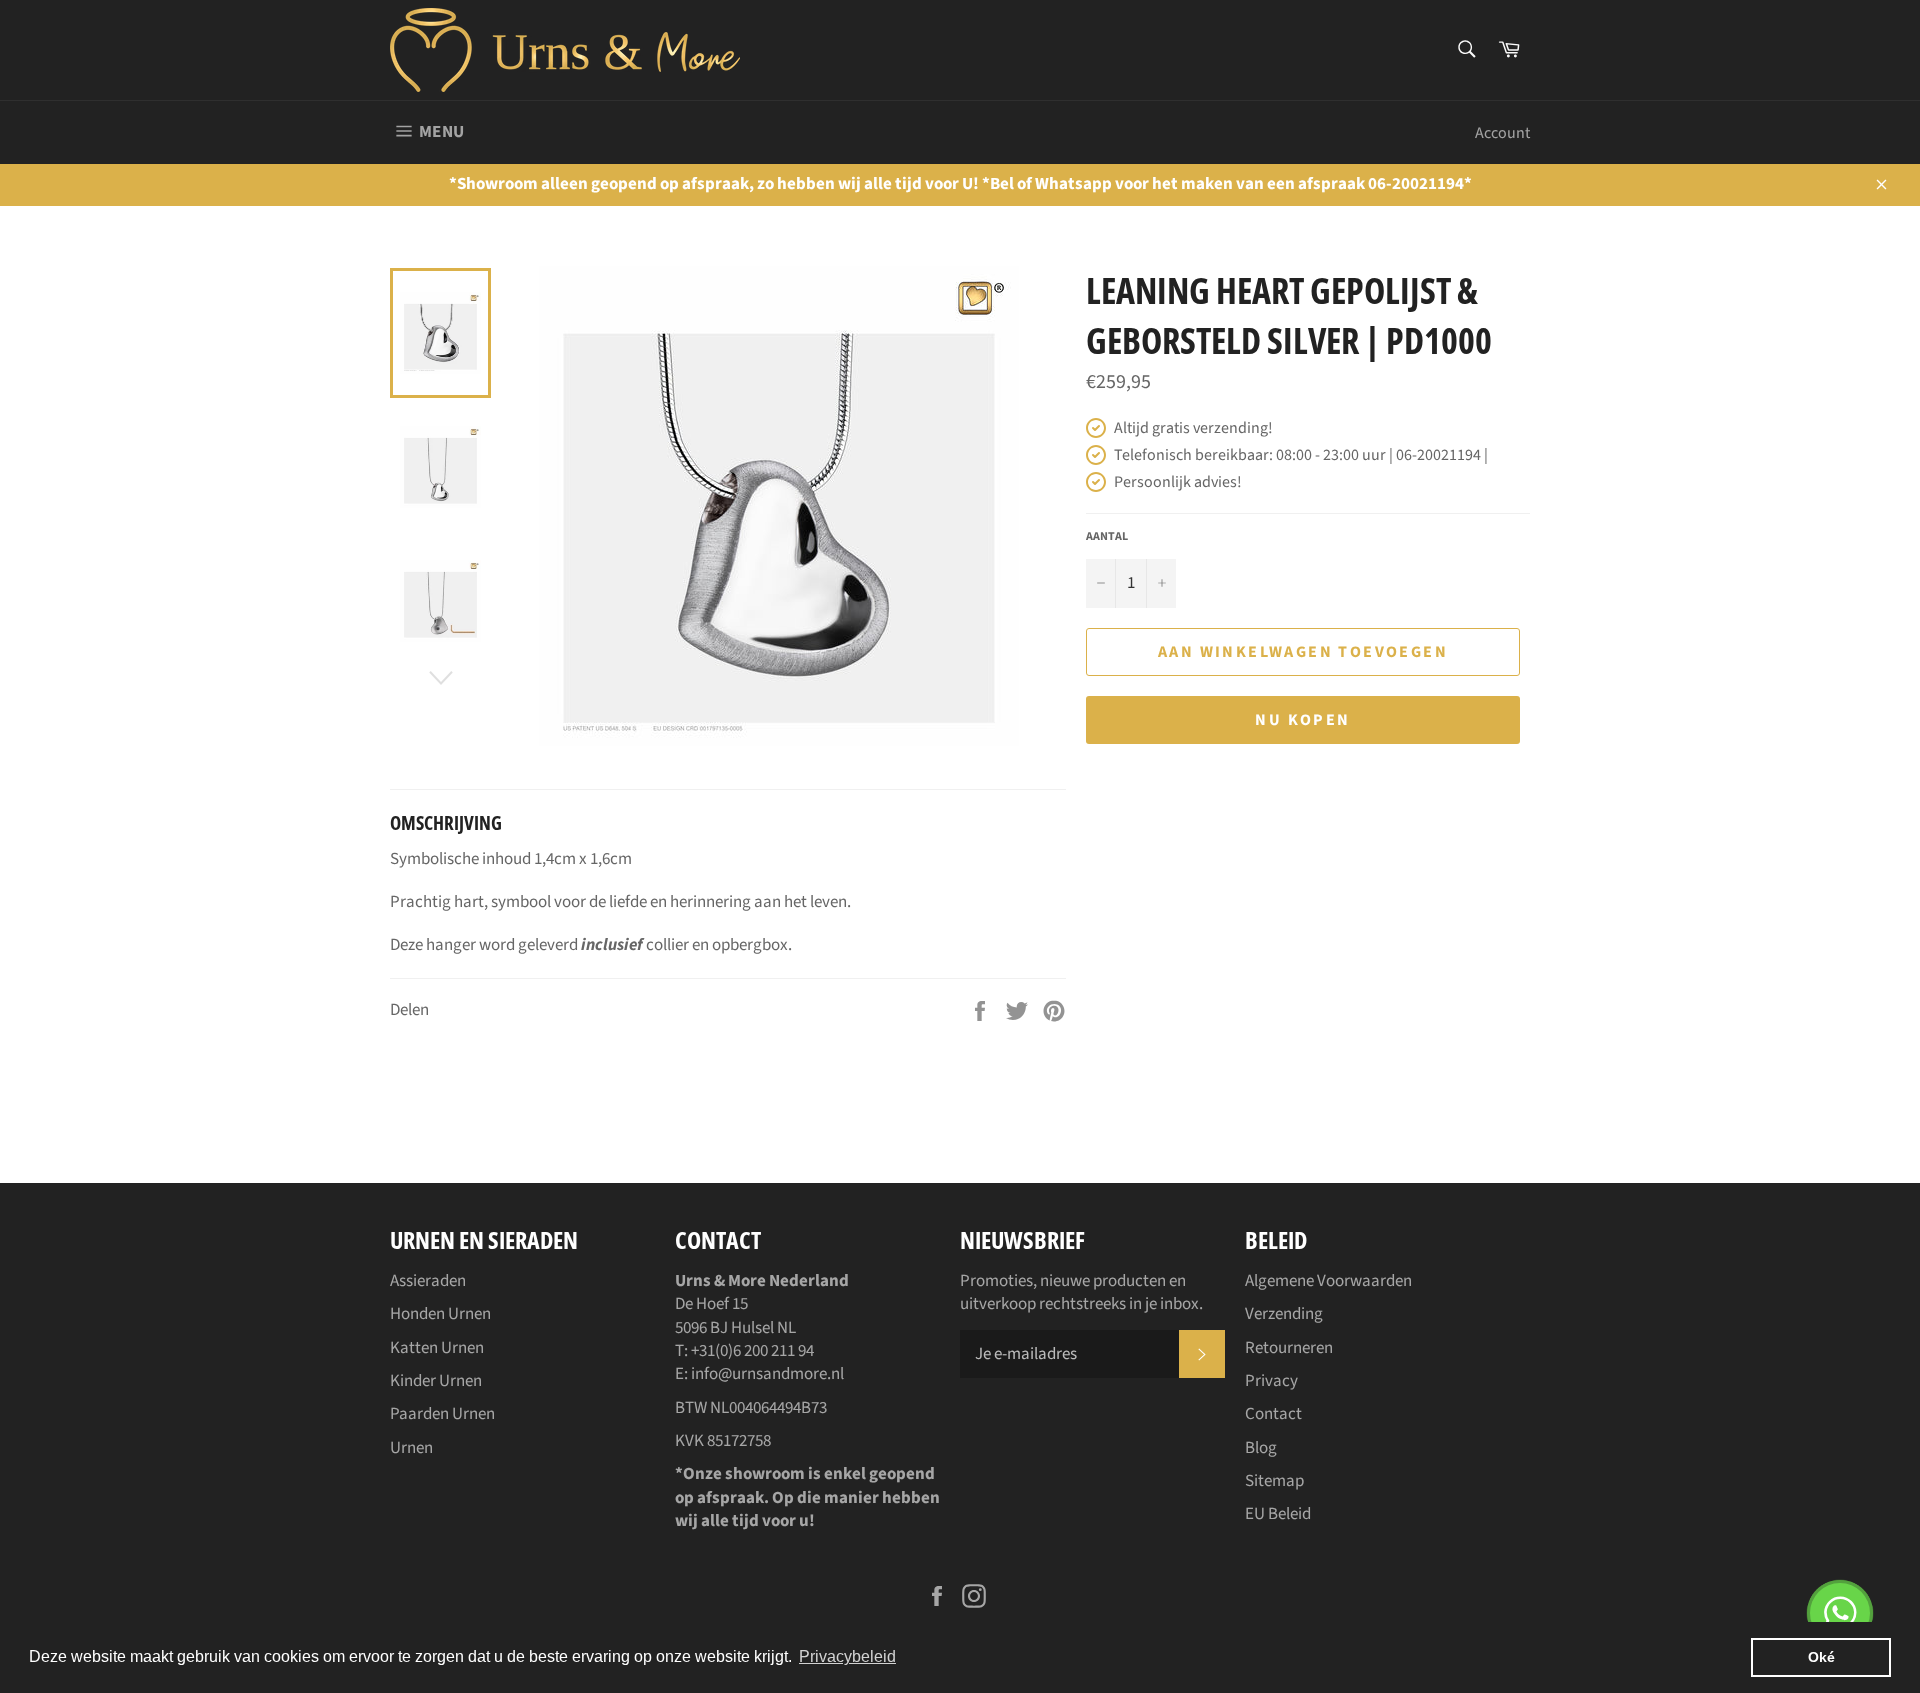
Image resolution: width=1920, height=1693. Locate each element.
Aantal (1107, 537)
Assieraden (428, 1281)
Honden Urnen (440, 1314)
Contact (1273, 1414)
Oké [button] (1821, 1657)
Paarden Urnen (442, 1414)
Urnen (411, 1448)
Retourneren (1289, 1348)
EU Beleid (1278, 1514)
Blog (1261, 1448)
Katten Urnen (437, 1348)
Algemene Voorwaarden (1328, 1281)
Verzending (1284, 1314)
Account (1502, 133)
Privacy (1271, 1381)
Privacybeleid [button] (847, 1656)
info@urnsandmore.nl (767, 1374)
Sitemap (1274, 1481)
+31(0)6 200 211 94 (752, 1351)
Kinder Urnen (436, 1381)
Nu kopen (1302, 720)
